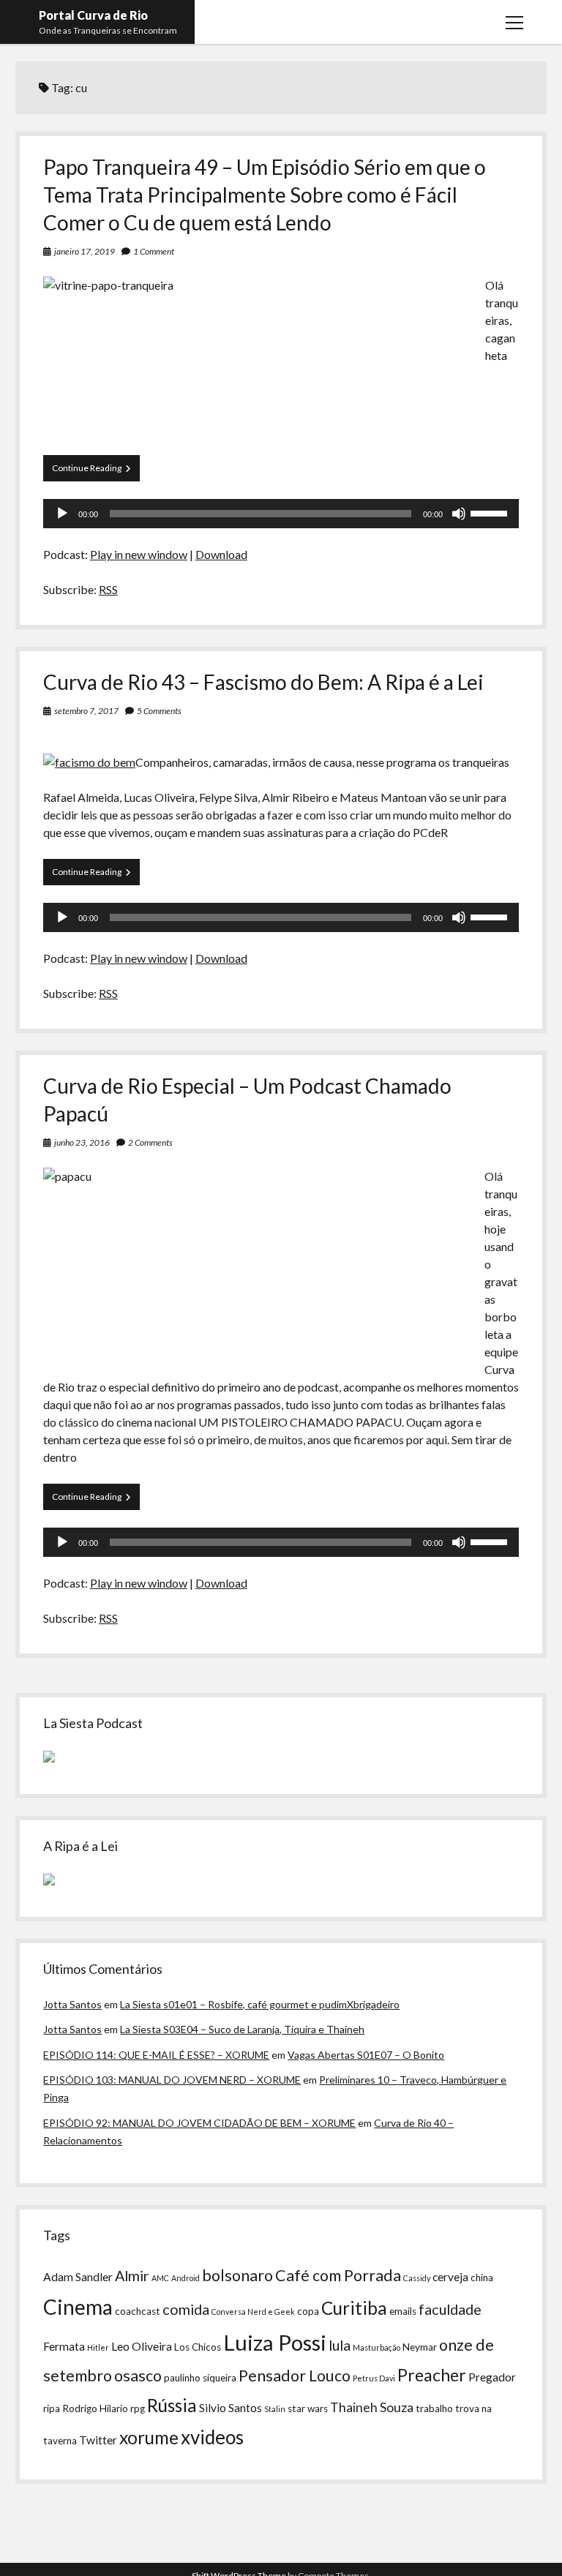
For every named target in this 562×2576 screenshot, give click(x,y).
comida (186, 2309)
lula (340, 2345)
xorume (149, 2437)
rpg (138, 2408)
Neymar (420, 2347)
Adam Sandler (78, 2277)
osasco (138, 2376)
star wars (308, 2408)
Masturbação (376, 2347)
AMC (160, 2278)
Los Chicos (198, 2347)
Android (186, 2278)
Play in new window (139, 554)
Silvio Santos (231, 2408)
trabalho (434, 2408)
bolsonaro (237, 2275)
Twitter (98, 2440)
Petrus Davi (374, 2378)
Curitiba (354, 2308)
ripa (52, 2408)
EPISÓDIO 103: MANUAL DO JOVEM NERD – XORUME (172, 2080)
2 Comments (150, 1142)
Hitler (98, 2347)
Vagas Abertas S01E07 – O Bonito (366, 2055)
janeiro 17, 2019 (85, 251)
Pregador (492, 2377)
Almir (132, 2275)
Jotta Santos (72, 2004)
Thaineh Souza (372, 2407)
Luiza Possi (275, 2342)
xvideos (212, 2437)
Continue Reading (96, 472)
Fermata (64, 2346)
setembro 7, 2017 (86, 711)
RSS (108, 589)
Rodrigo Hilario (95, 2408)
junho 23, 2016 (82, 1142)
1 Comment (154, 251)
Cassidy (417, 2278)
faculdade (450, 2309)
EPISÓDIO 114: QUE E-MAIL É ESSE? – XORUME (156, 2055)
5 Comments (159, 711)
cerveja (450, 2277)
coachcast (138, 2311)
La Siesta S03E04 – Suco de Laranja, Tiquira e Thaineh (242, 2029)
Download (221, 554)
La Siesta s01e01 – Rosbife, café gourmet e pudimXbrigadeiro (260, 2004)
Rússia (172, 2405)
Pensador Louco (295, 2376)
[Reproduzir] (62, 514)
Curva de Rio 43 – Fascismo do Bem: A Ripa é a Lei (263, 682)
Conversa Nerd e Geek (253, 2312)
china (482, 2278)
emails (403, 2311)
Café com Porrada (338, 2275)
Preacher (432, 2375)
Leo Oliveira (142, 2346)
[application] (281, 514)
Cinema (78, 2307)
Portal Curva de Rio (93, 15)
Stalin (275, 2409)
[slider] (491, 512)
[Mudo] (459, 514)
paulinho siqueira (200, 2378)
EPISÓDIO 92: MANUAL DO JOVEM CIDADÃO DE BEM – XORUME (199, 2123)
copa (308, 2311)
